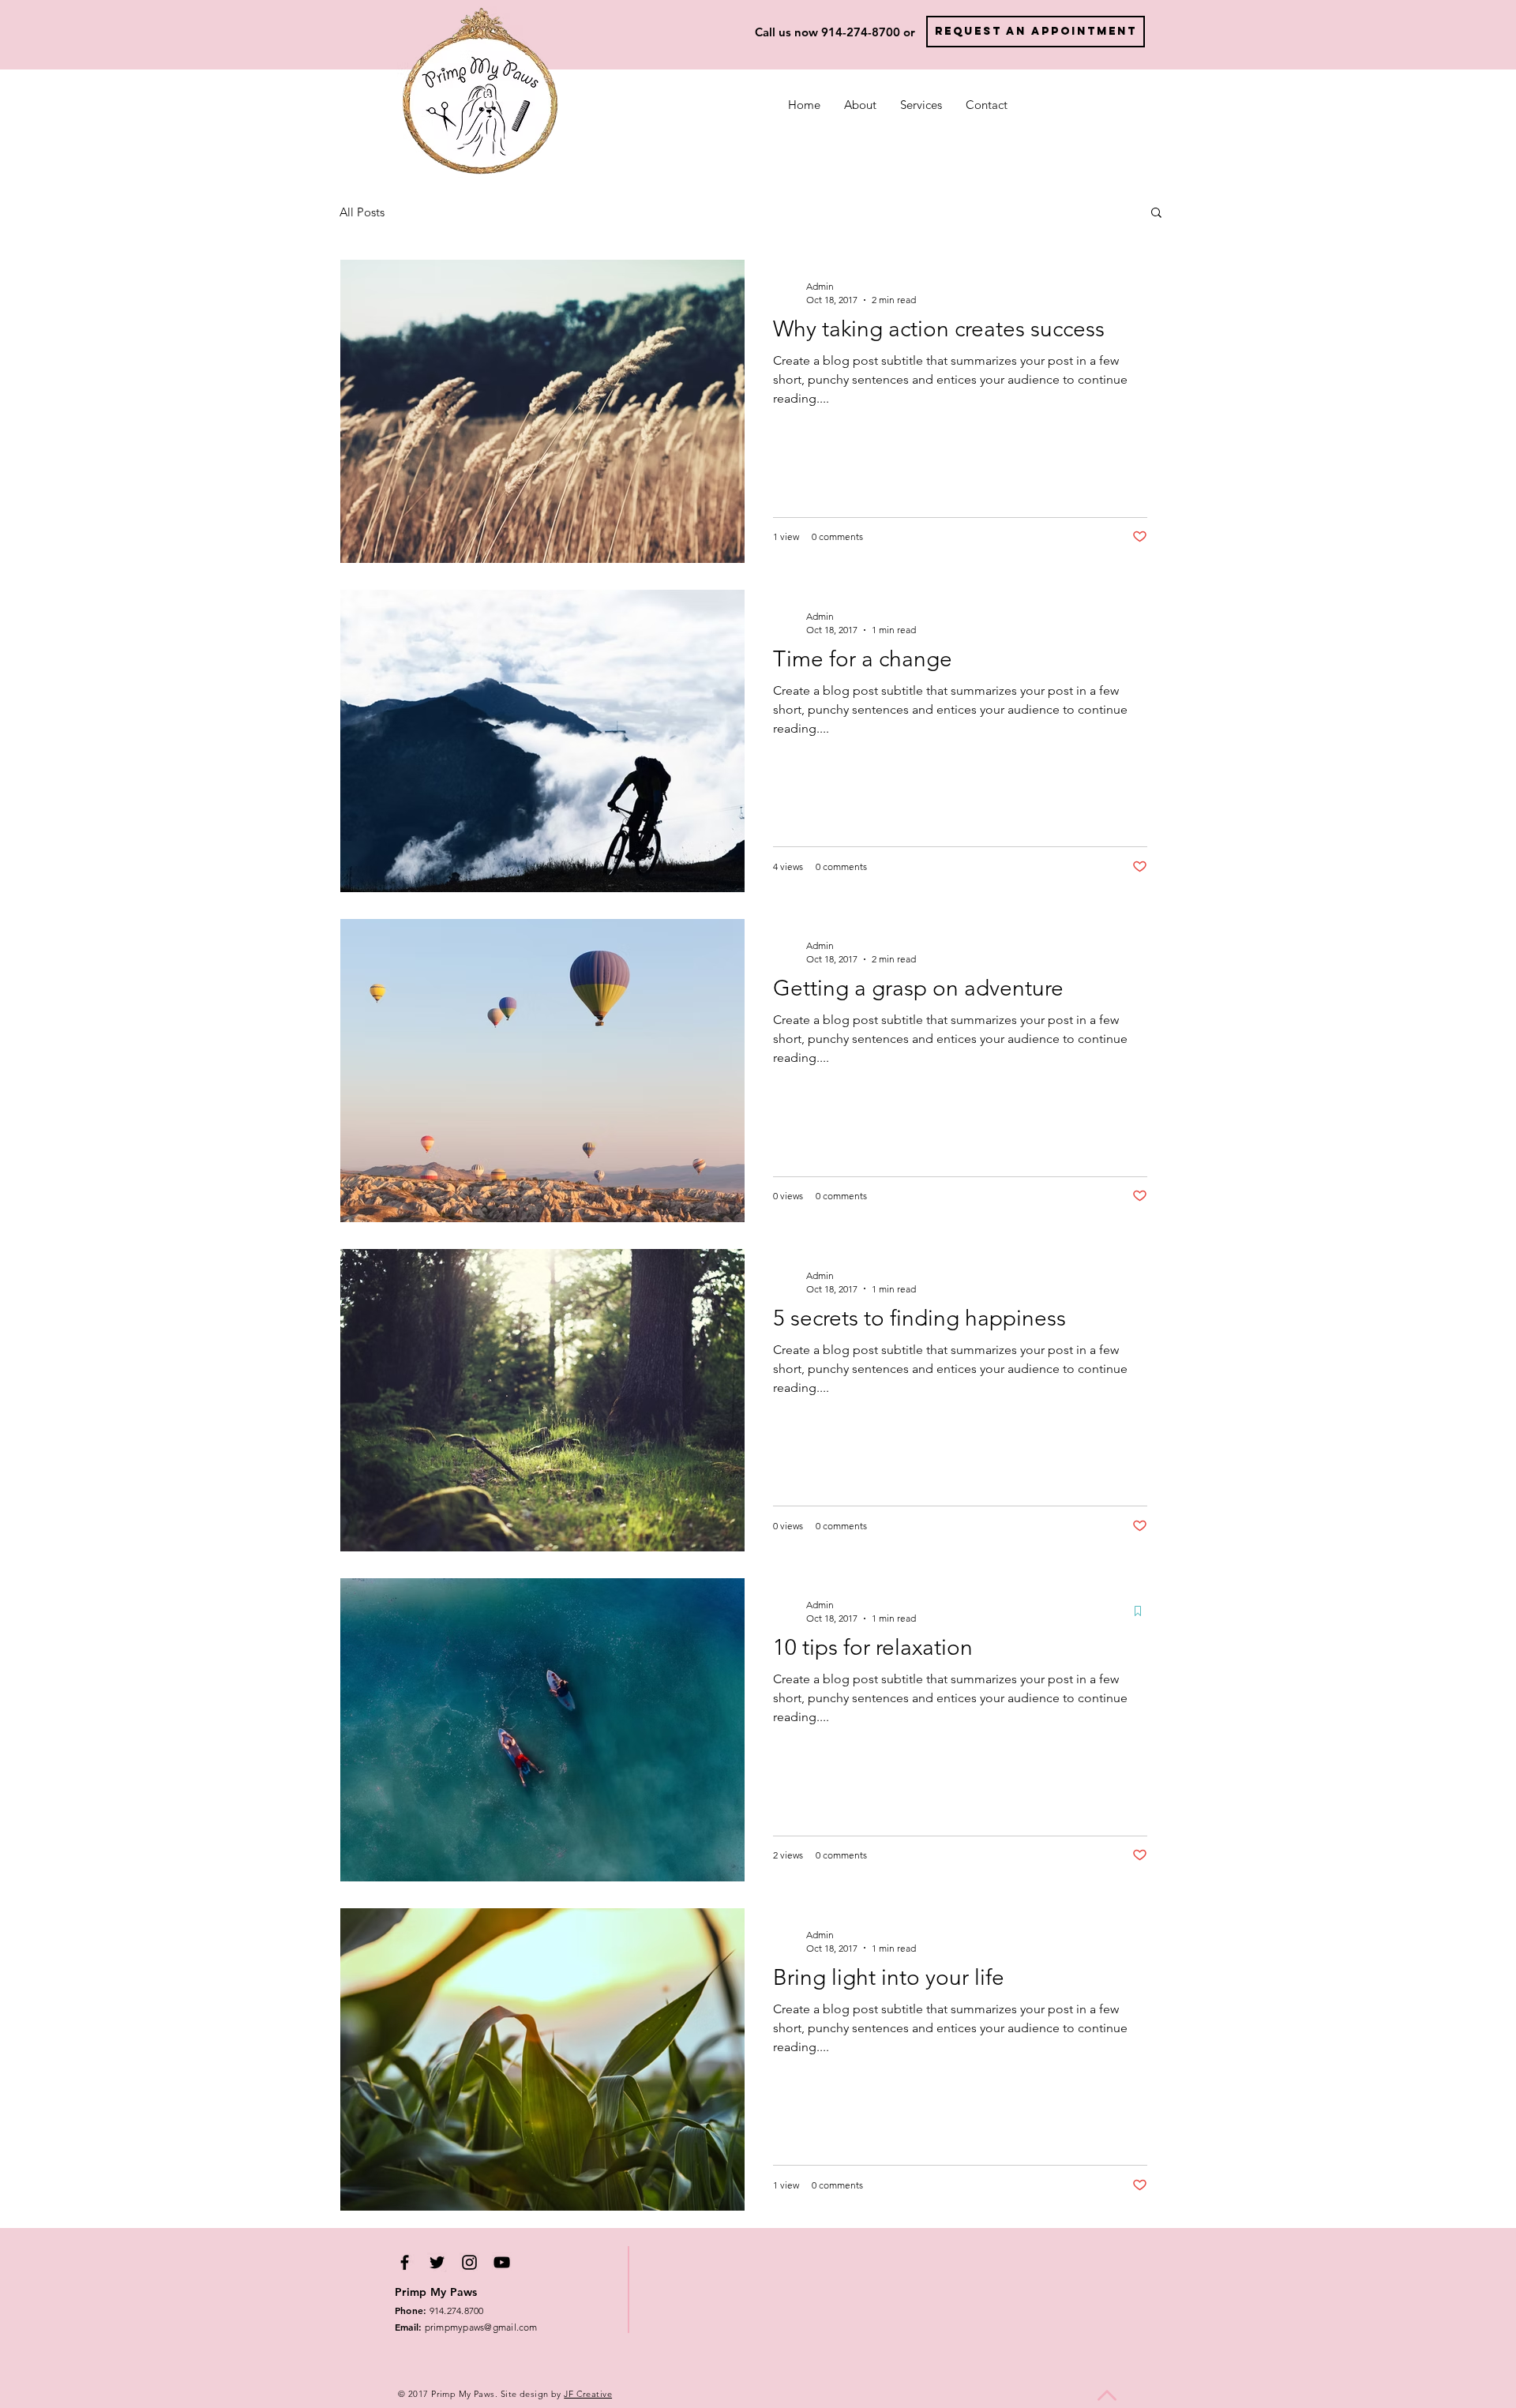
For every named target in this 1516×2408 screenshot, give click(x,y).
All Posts (362, 212)
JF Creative (588, 2394)
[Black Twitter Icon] (437, 2262)
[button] (1156, 214)
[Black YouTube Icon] (502, 2262)
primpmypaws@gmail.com (466, 2327)
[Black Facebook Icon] (405, 2262)
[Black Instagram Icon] (469, 2262)
